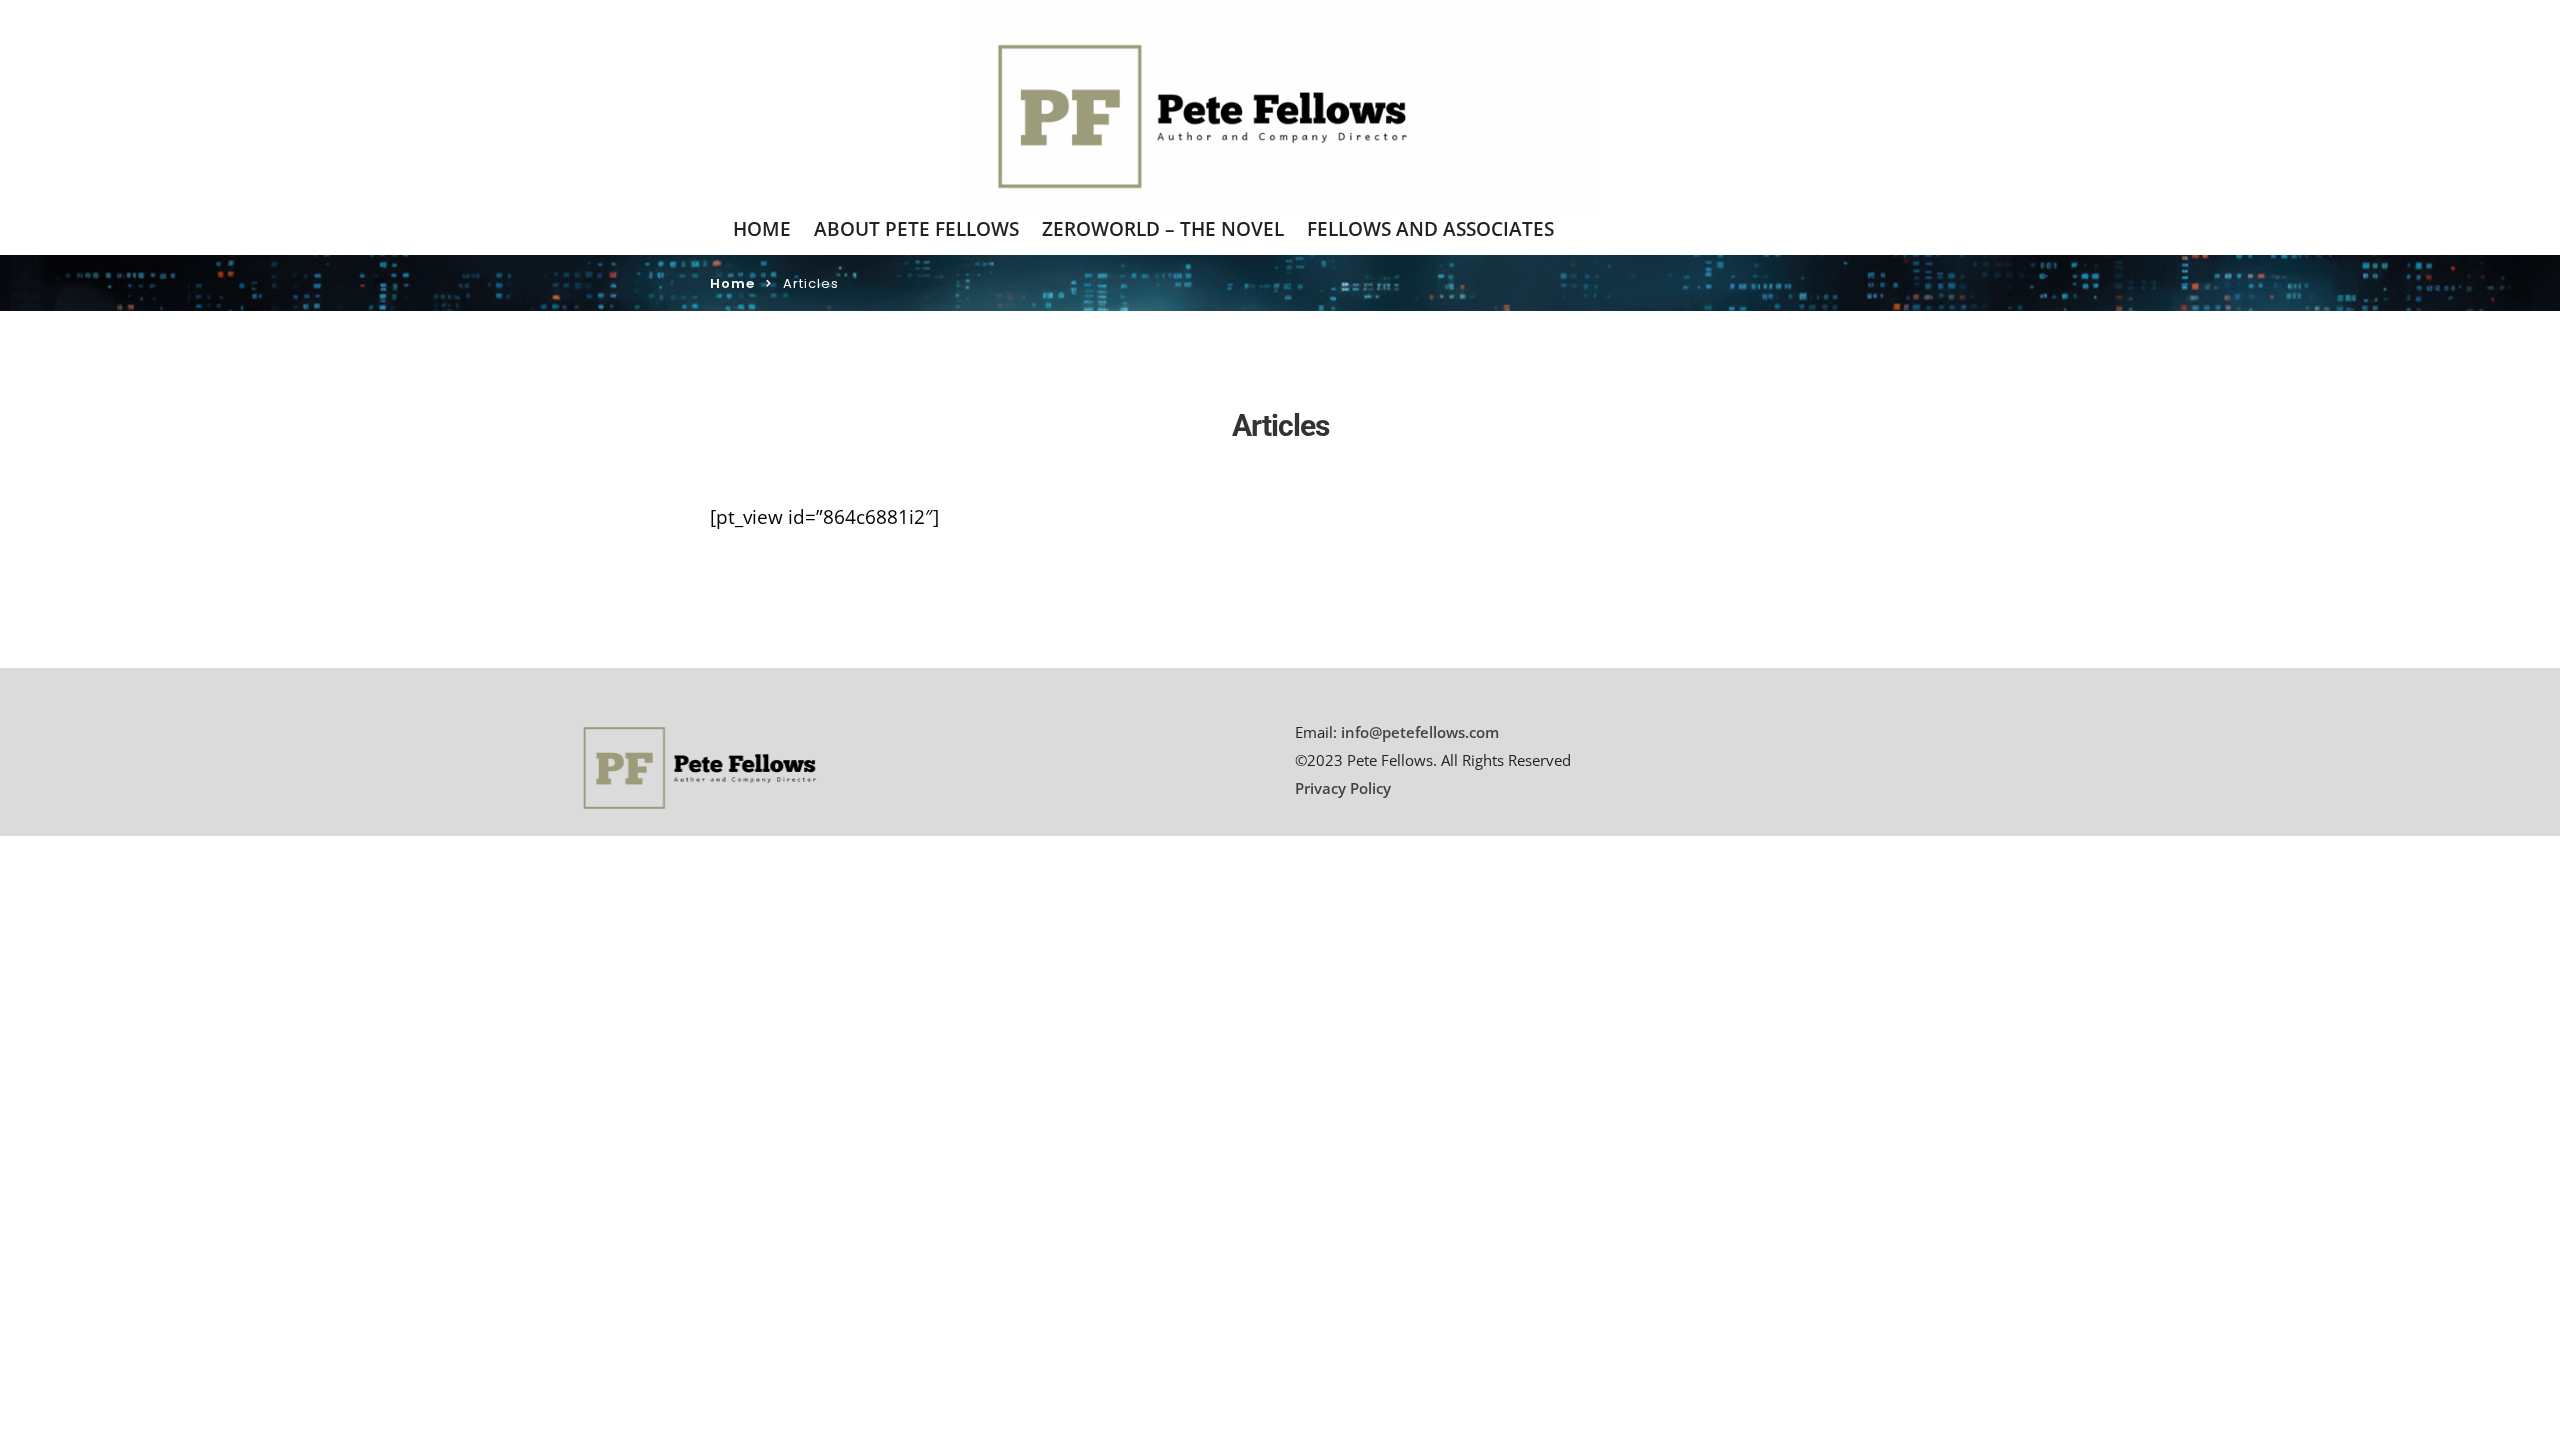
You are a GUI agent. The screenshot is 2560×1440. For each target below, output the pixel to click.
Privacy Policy (1343, 788)
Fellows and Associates (1430, 229)
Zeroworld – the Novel (1163, 229)
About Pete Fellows (916, 229)
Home (762, 229)
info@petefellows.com (1420, 732)
